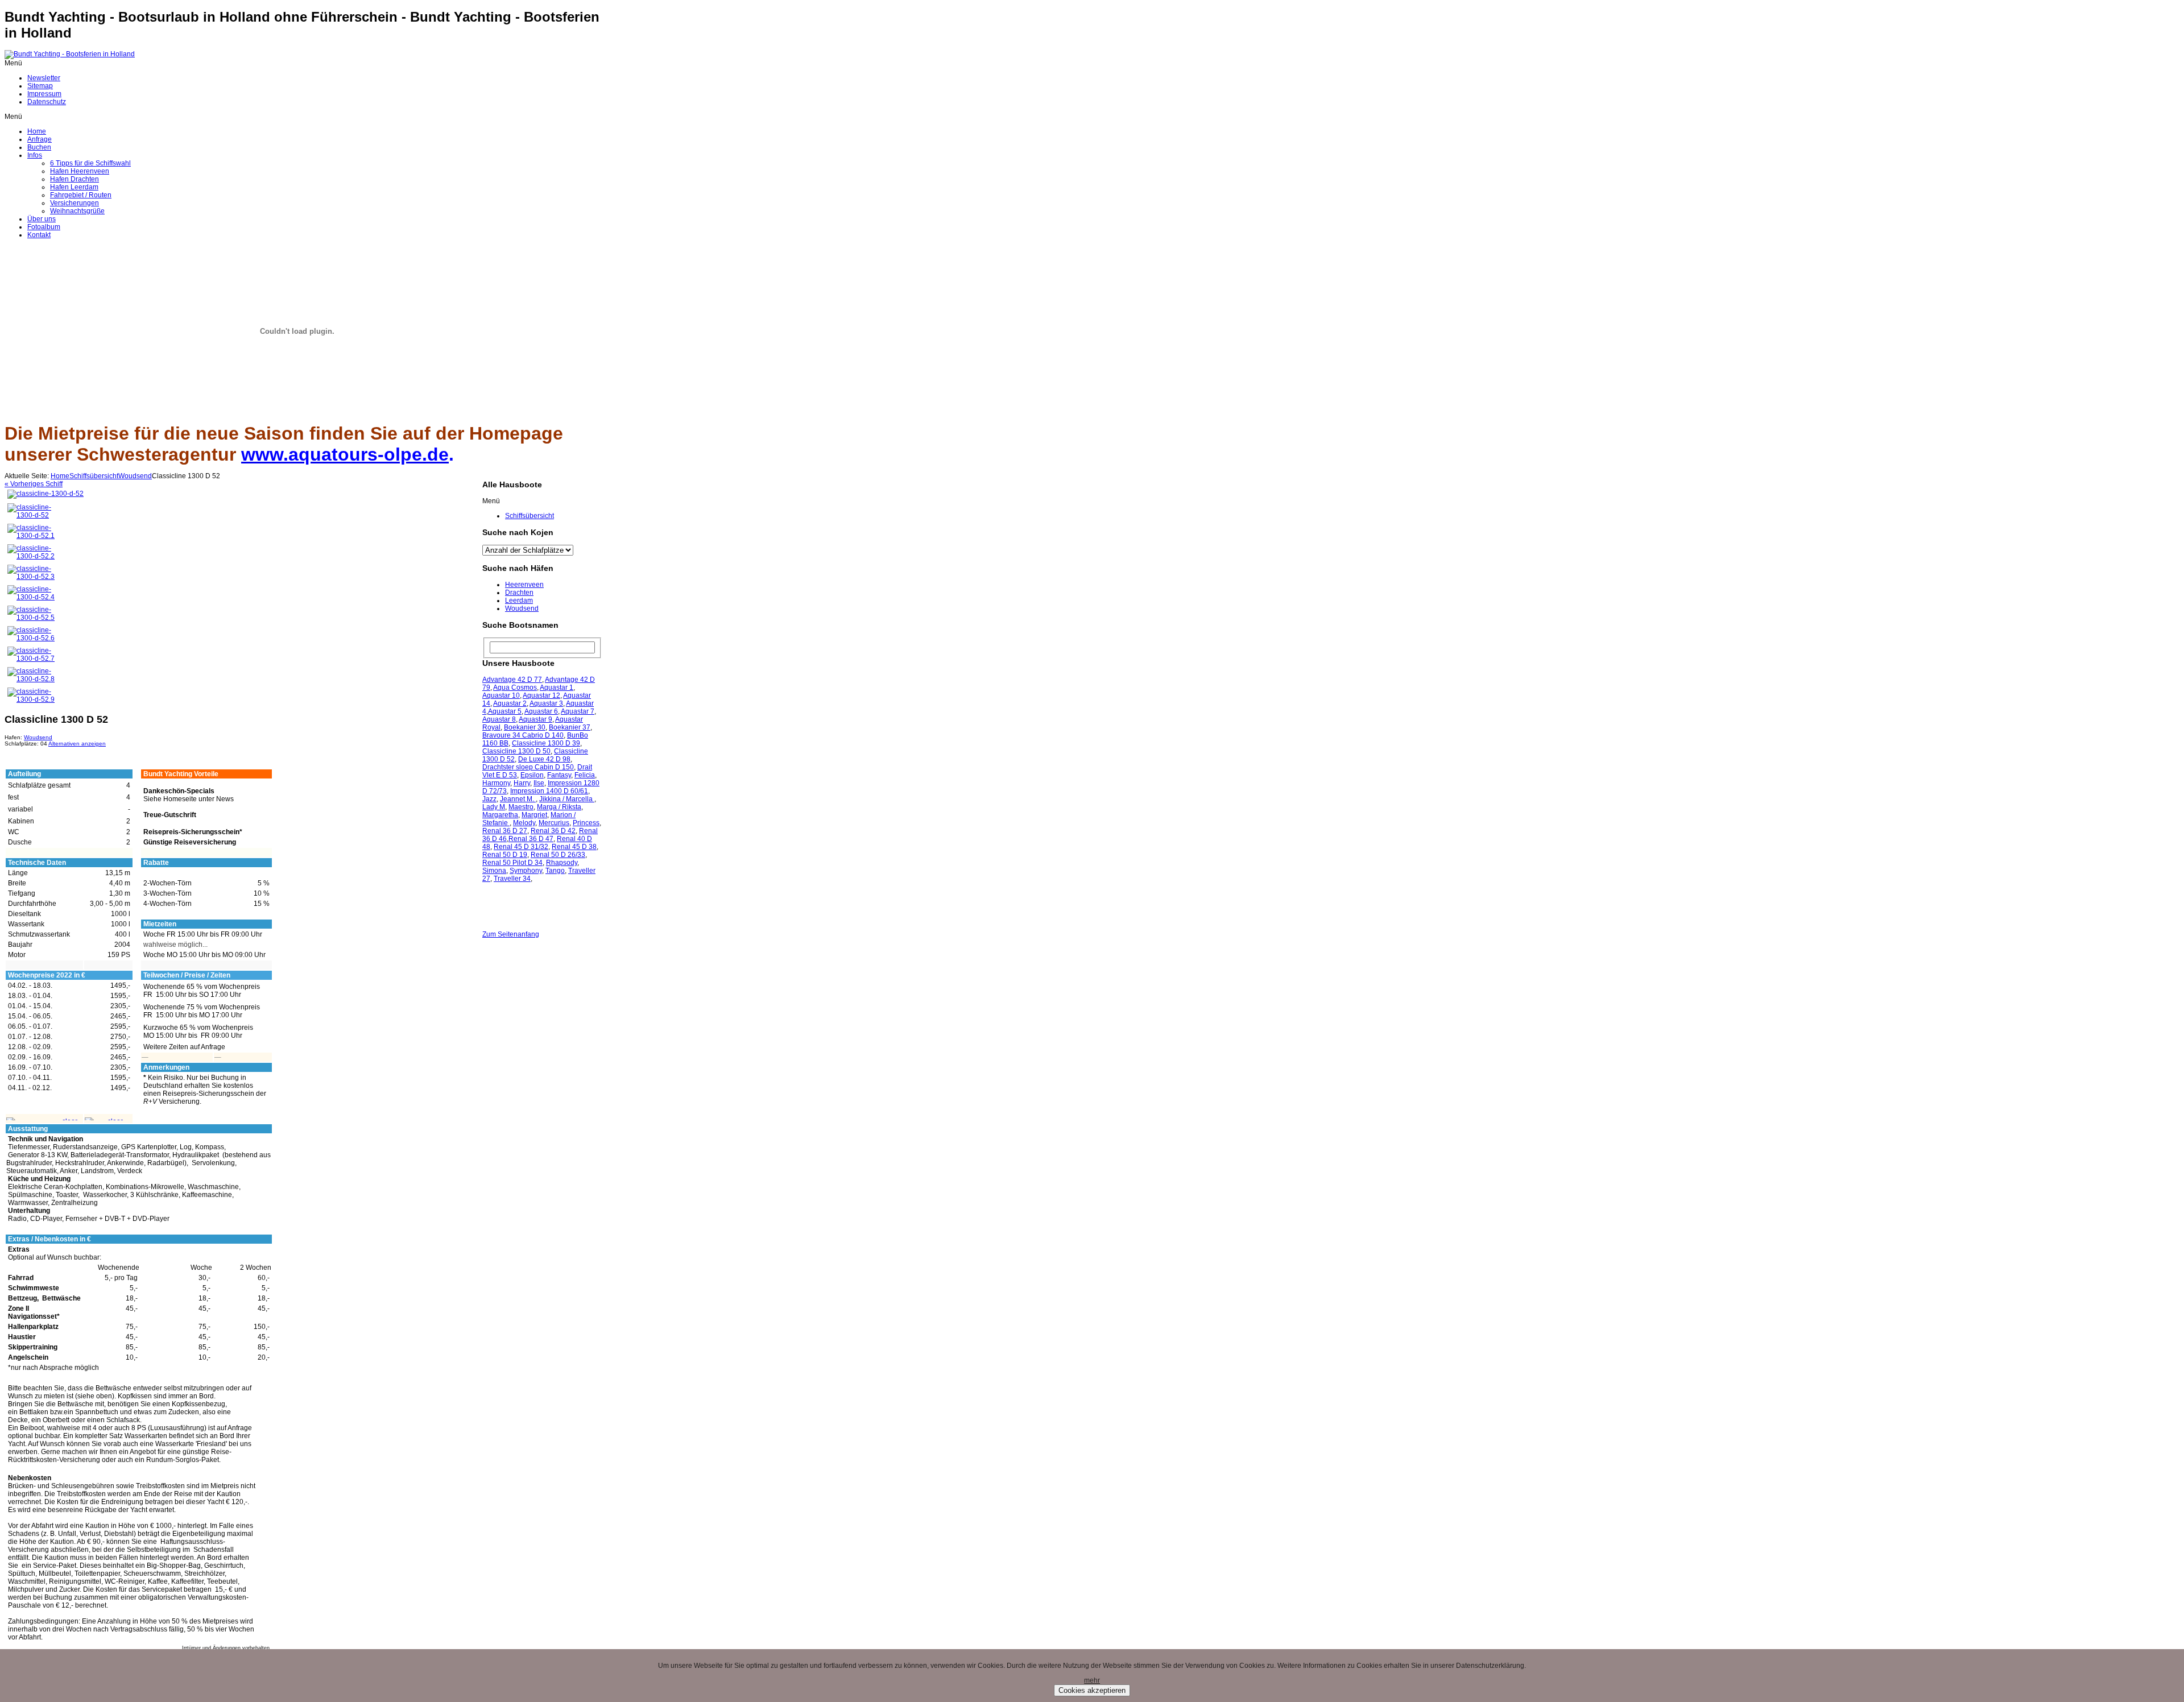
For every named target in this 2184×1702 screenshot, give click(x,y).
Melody (524, 823)
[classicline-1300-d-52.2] (31, 556)
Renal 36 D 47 (531, 839)
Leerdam (519, 601)
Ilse (539, 783)
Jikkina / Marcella (567, 799)
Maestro (521, 807)
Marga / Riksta (559, 807)
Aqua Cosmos (515, 688)
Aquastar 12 (541, 695)
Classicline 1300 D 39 (546, 743)
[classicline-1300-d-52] (45, 494)
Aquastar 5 (505, 711)
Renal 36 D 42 (553, 831)
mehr (1092, 1680)
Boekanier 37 (570, 727)
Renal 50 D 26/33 (558, 855)
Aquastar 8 (499, 719)
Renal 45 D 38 (574, 847)
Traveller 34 (512, 879)
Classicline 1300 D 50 (516, 751)
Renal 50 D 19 (505, 855)
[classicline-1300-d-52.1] (31, 536)
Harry (522, 783)
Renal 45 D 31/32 (521, 847)
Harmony (496, 783)
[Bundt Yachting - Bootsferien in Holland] (70, 54)
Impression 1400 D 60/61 (549, 791)
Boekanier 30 (525, 727)
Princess (586, 823)
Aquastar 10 (501, 695)
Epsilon (532, 775)
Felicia (585, 775)
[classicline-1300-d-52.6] (31, 638)
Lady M (494, 807)
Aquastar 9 (535, 719)
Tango (555, 871)
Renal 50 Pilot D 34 (512, 863)
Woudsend (135, 476)
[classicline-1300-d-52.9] (31, 699)
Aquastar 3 (546, 703)
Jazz (489, 799)
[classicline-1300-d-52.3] (31, 577)
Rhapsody (562, 863)
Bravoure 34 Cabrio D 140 (523, 735)
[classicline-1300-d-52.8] (31, 679)
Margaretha (500, 815)
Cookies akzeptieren (1092, 1690)
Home (60, 476)
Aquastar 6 (541, 711)
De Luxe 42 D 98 (544, 759)
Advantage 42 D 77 (512, 680)
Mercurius (554, 823)
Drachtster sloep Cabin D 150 (528, 767)
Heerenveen (524, 585)
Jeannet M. (518, 799)
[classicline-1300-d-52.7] (31, 659)
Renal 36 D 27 (505, 831)
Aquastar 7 (578, 711)
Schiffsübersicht (94, 476)
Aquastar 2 (510, 703)
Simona (494, 871)
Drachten (519, 593)
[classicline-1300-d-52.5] (31, 618)
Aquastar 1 (557, 688)
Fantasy (559, 775)
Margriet (534, 815)
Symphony (526, 871)
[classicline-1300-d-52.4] (31, 597)
